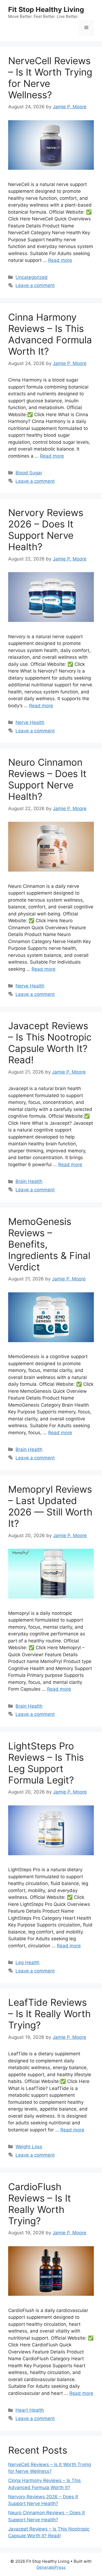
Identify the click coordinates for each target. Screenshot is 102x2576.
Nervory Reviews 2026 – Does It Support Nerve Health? (46, 530)
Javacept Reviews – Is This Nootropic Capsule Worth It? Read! (50, 1043)
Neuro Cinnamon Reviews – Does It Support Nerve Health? (47, 779)
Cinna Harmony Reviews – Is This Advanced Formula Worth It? (50, 334)
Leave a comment (35, 285)
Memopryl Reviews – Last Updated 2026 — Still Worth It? (50, 1506)
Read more (60, 260)
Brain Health (29, 1181)
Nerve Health (30, 722)
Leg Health (27, 1962)
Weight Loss (29, 2147)
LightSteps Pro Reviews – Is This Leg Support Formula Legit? (46, 1763)
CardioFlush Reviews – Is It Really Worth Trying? (40, 2204)
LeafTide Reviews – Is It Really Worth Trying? (50, 2014)
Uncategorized (32, 277)
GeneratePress (51, 2567)
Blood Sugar (29, 473)
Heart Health (30, 2410)
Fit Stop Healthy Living (46, 9)
